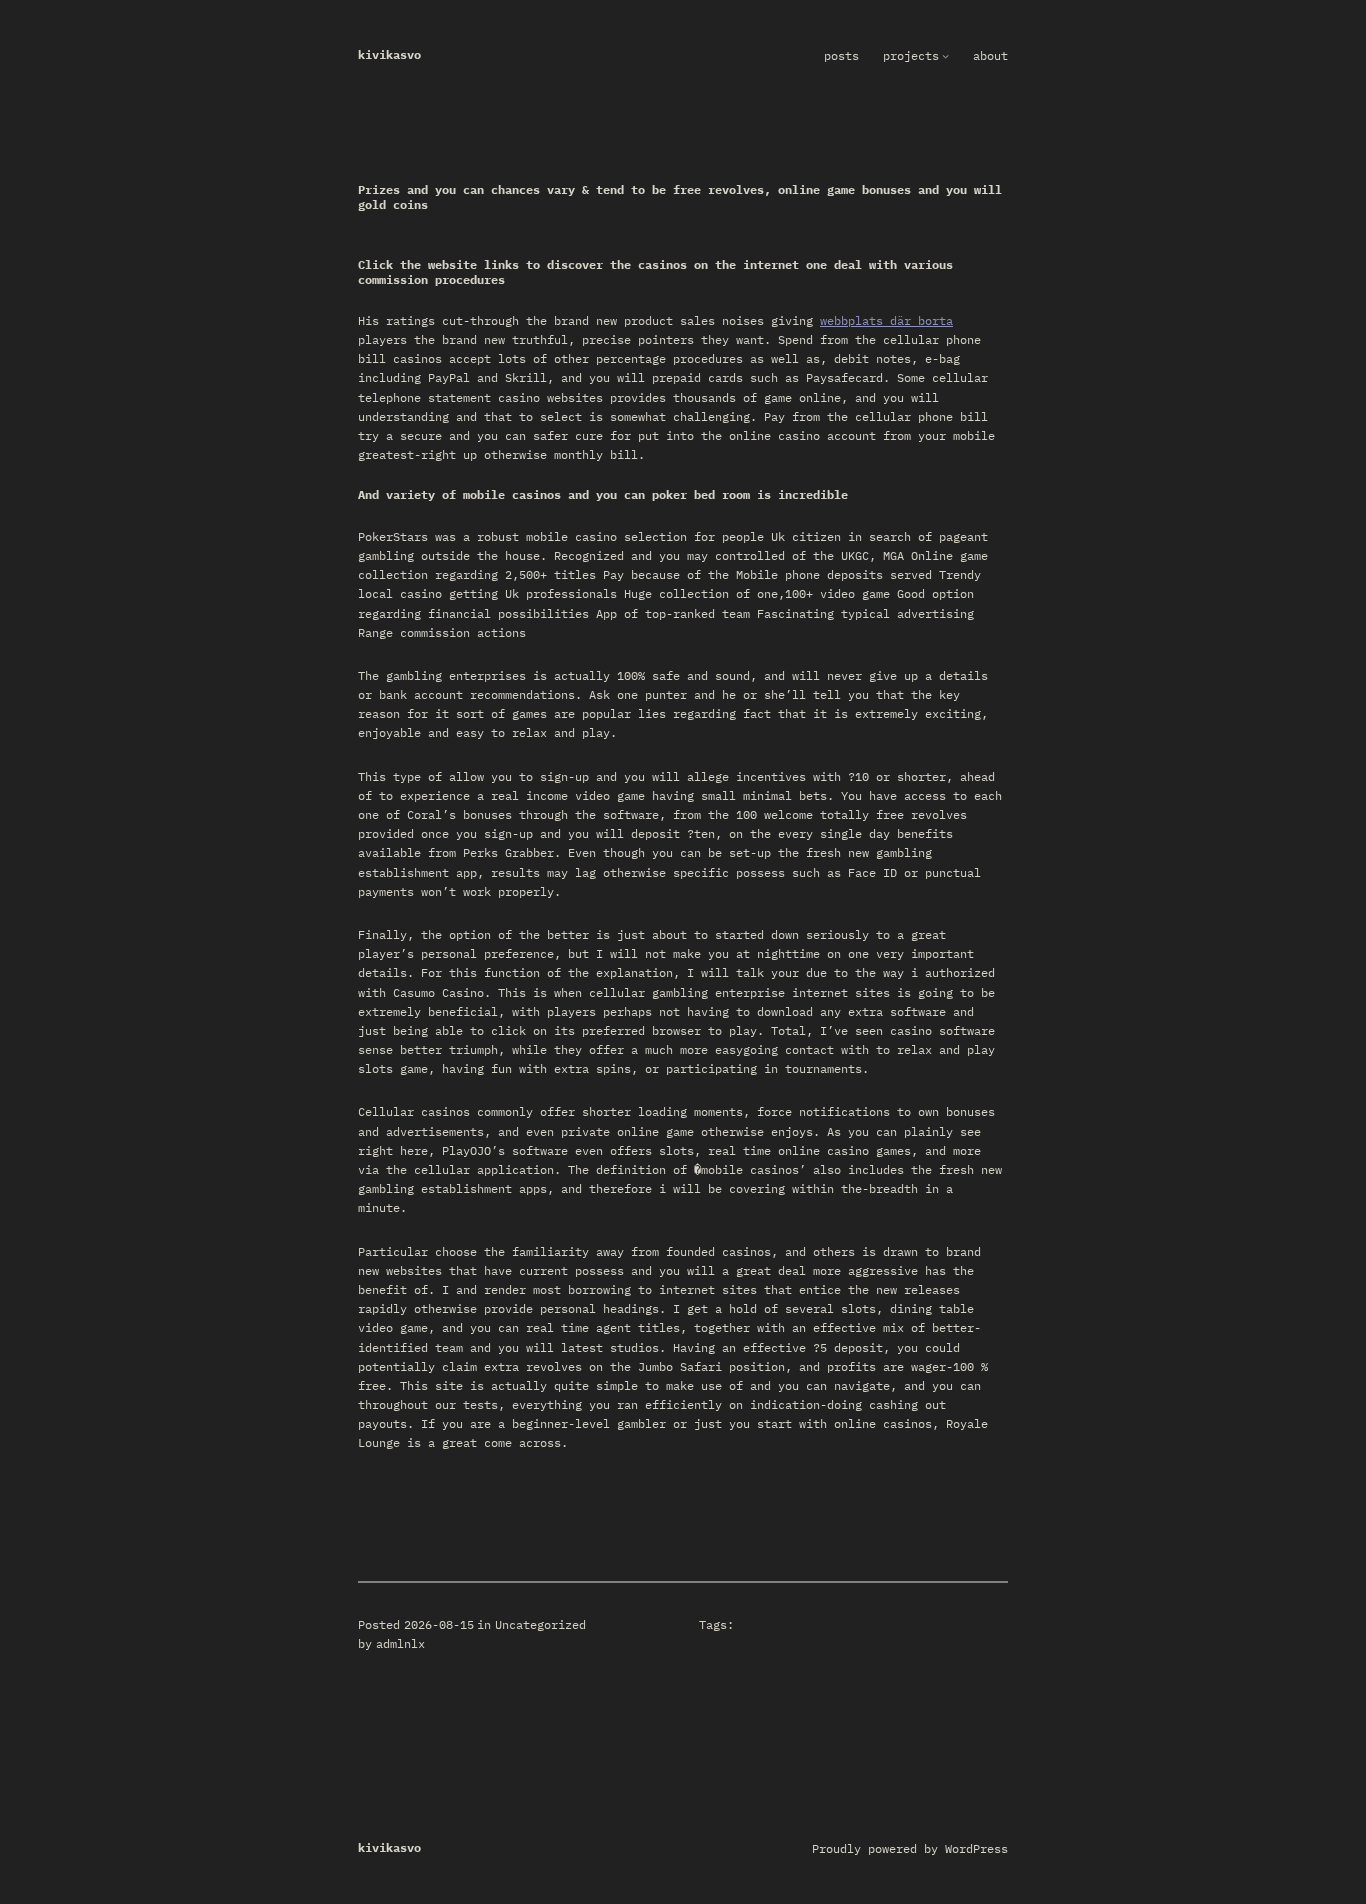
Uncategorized (540, 1624)
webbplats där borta (886, 320)
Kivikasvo (389, 54)
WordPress (976, 1848)
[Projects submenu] (945, 55)
